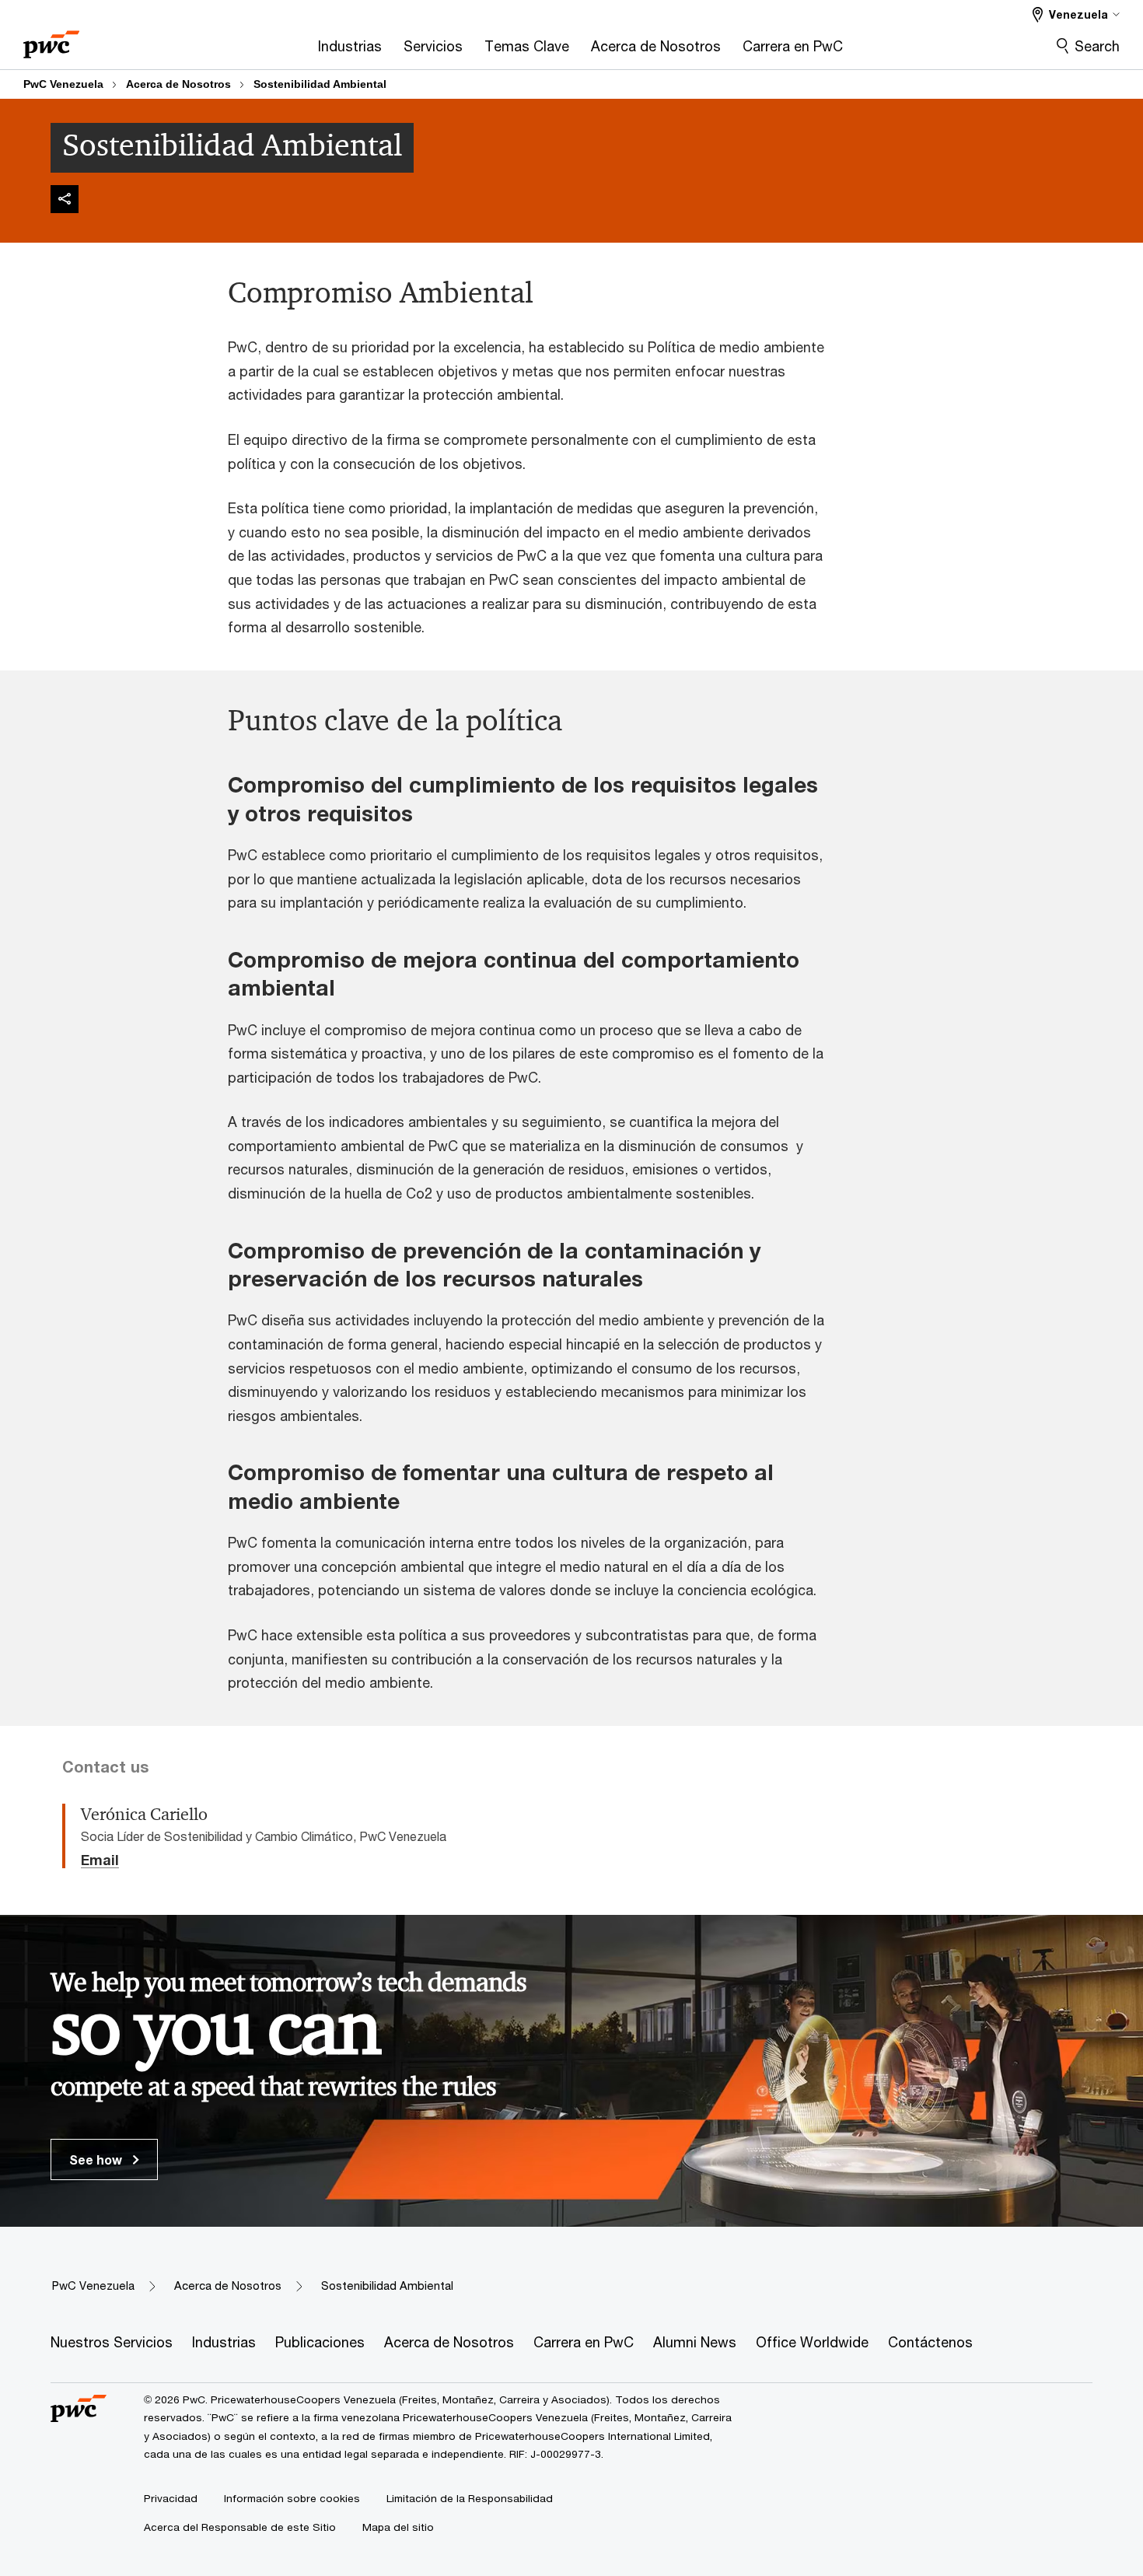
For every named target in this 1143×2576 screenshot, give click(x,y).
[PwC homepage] (51, 39)
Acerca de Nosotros (178, 84)
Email (100, 1860)
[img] (65, 199)
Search (1097, 46)
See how (97, 2159)
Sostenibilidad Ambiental (320, 84)
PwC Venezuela (63, 84)
